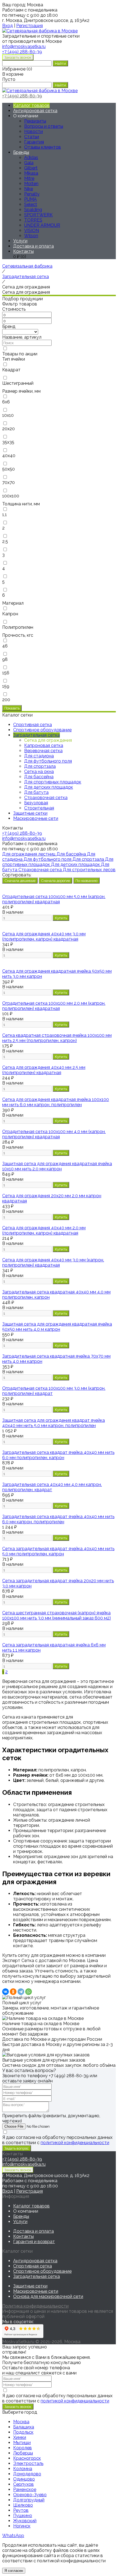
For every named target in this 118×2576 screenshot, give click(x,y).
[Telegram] (21, 1992)
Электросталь (28, 2463)
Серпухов (23, 2484)
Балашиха (24, 2427)
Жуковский (25, 2521)
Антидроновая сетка (35, 111)
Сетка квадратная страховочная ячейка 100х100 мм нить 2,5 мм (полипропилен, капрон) (57, 1038)
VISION (32, 230)
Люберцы (23, 2453)
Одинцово (24, 2479)
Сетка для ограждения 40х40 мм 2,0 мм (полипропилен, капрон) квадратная (44, 1230)
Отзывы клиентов (43, 147)
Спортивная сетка (33, 2266)
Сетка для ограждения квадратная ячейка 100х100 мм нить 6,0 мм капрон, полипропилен (56, 1102)
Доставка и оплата (33, 246)
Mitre (29, 178)
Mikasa (31, 173)
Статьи (32, 137)
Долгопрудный (29, 2500)
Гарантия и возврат (34, 2242)
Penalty (32, 194)
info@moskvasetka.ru (24, 838)
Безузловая (36, 803)
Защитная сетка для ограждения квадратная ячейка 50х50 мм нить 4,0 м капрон (57, 1327)
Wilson (31, 236)
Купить (61, 918)
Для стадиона (39, 756)
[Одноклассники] (13, 1992)
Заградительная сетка (36, 2276)
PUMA (30, 199)
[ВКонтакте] (5, 1992)
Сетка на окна (39, 772)
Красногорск (27, 2458)
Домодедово (27, 2474)
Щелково (23, 2505)
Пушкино (23, 2516)
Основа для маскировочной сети (48, 2296)
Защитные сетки (30, 2286)
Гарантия (34, 142)
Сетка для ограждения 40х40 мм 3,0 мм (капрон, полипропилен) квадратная (53, 1262)
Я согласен (14, 2571)
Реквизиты (35, 121)
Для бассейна (39, 777)
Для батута (36, 792)
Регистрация (29, 26)
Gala (29, 163)
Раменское (25, 2489)
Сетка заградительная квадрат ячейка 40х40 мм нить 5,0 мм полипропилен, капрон (58, 1551)
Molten (31, 184)
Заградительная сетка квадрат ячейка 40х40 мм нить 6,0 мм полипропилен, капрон (58, 1455)
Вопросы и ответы (44, 126)
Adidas (31, 158)
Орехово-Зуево (30, 2495)
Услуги (20, 241)
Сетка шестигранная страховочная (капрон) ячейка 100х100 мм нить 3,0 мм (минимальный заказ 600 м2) (57, 1615)
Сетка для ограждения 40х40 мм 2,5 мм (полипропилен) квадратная (44, 1070)
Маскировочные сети (36, 2291)
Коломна (23, 2469)
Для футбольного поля (48, 761)
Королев (23, 2448)
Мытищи (22, 2443)
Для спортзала (40, 766)
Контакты (23, 251)
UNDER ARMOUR (42, 225)
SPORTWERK (38, 215)
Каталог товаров (31, 105)
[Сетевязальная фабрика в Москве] (40, 31)
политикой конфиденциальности (75, 2143)
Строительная (39, 808)
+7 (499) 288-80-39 (22, 52)
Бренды (21, 152)
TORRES (33, 220)
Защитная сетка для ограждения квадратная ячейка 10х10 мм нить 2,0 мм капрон (57, 1166)
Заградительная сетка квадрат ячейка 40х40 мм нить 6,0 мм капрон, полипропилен (58, 1519)
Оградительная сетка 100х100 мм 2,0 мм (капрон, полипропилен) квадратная (54, 1006)
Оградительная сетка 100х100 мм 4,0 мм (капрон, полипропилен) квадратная (54, 1134)
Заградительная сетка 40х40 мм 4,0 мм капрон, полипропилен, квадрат (52, 1487)
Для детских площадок (49, 787)
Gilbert (31, 168)
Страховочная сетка (46, 798)
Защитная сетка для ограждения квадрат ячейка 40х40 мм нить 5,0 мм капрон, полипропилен (54, 1423)
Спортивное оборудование (42, 2271)
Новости (33, 131)
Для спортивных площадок (53, 782)
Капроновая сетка (44, 745)
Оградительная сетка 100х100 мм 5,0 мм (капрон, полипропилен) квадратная (54, 899)
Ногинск (22, 2526)
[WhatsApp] (29, 1992)
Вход (8, 26)
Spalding (33, 210)
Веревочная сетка (43, 751)
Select (31, 204)
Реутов (21, 2510)
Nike (29, 189)
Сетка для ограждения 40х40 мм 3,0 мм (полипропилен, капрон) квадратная (44, 936)
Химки (20, 2437)
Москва (21, 2422)
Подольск (23, 2432)
